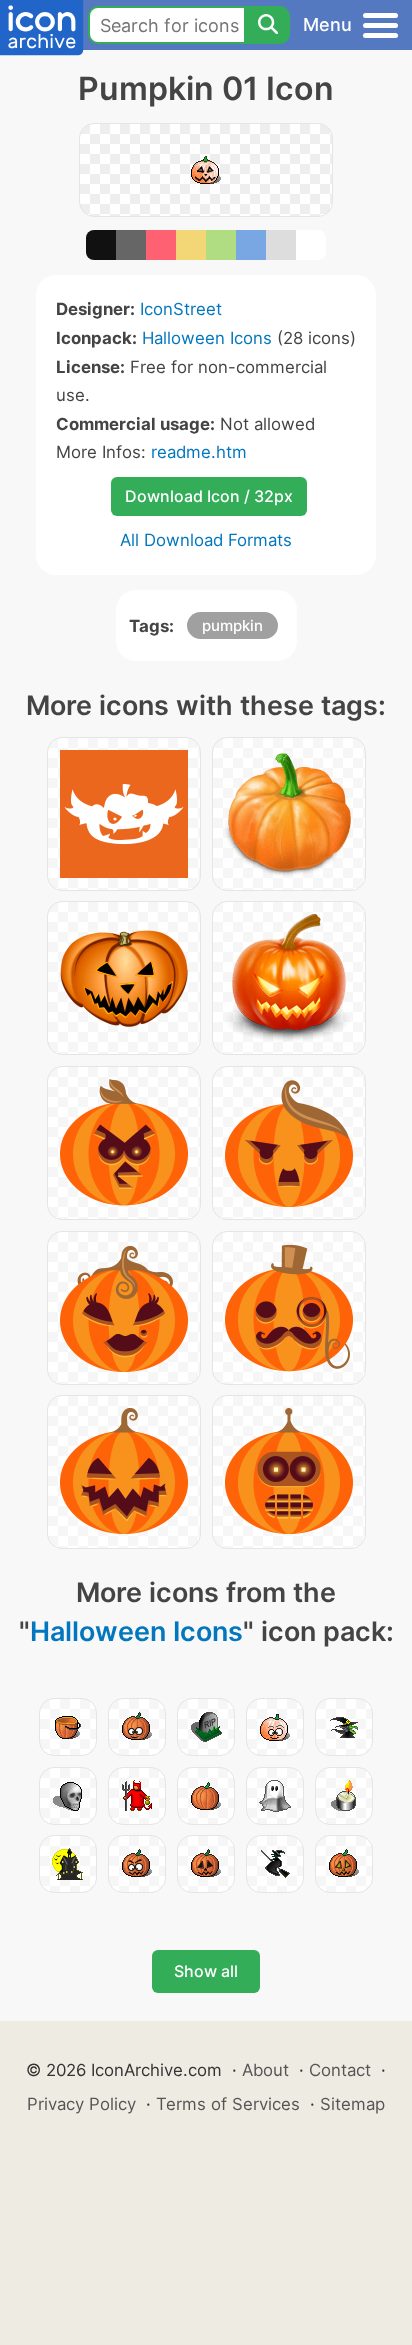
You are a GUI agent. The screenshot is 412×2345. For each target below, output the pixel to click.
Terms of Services (228, 2104)
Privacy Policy (81, 2104)
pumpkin (232, 625)
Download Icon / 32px (209, 496)
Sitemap (352, 2104)
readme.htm (199, 452)
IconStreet (181, 309)
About (265, 2070)
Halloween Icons (207, 338)
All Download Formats (206, 540)
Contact (340, 2070)
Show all (206, 1971)
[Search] (267, 25)
